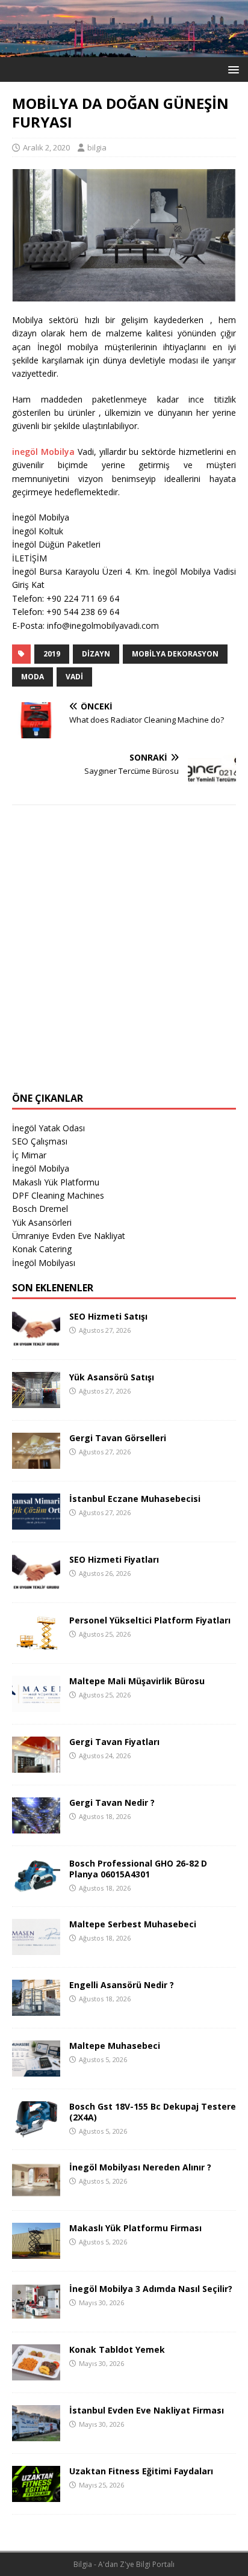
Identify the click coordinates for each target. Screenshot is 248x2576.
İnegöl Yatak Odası (48, 1128)
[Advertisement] (124, 956)
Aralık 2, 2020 (46, 147)
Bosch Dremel (40, 1209)
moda (33, 677)
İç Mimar (29, 1155)
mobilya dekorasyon (175, 654)
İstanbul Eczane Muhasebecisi (135, 1499)
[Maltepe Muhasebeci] (36, 2070)
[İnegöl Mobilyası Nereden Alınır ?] (36, 2191)
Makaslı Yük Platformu (56, 1182)
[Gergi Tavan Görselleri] (36, 1462)
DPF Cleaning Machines (58, 1195)
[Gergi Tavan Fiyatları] (36, 1766)
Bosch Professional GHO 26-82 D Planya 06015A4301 (138, 1869)
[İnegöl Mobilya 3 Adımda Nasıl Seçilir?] (36, 2313)
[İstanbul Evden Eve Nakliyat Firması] (36, 2434)
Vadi (74, 677)
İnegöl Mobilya (41, 1168)
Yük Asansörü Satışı (112, 1377)
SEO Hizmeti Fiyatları (114, 1559)
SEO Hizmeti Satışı (108, 1316)
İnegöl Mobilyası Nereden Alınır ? (140, 2167)
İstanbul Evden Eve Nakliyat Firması (147, 2410)
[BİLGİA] (124, 50)
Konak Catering (42, 1249)
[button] (231, 69)
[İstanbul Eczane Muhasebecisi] (36, 1523)
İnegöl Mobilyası (44, 1263)
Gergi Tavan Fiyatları (114, 1742)
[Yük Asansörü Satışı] (36, 1401)
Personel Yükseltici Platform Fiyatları (150, 1620)
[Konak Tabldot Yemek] (36, 2374)
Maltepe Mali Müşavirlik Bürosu (137, 1681)
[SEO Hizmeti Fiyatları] (36, 1583)
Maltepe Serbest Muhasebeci (133, 1924)
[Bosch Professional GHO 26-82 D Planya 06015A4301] (36, 1887)
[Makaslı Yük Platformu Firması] (36, 2252)
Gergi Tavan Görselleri (118, 1438)
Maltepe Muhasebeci (115, 2046)
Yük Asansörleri (42, 1222)
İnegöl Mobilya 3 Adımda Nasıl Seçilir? (151, 2289)
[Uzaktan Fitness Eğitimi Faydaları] (36, 2495)
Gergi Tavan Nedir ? (112, 1802)
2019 (52, 654)
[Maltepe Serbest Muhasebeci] (36, 1948)
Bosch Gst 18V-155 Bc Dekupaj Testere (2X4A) (153, 2112)
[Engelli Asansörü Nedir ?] (36, 2009)
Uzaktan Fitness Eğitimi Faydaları (141, 2471)
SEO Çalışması (40, 1141)
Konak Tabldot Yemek (117, 2349)
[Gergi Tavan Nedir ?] (36, 1827)
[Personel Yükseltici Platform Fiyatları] (36, 1644)
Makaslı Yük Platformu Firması (135, 2228)
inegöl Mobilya (43, 452)
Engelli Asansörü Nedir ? (122, 1985)
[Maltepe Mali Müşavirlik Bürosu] (36, 1705)
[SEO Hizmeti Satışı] (36, 1340)
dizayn (96, 654)
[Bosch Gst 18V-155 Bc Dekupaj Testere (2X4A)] (36, 2130)
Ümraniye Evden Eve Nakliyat (69, 1236)
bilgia (97, 147)
